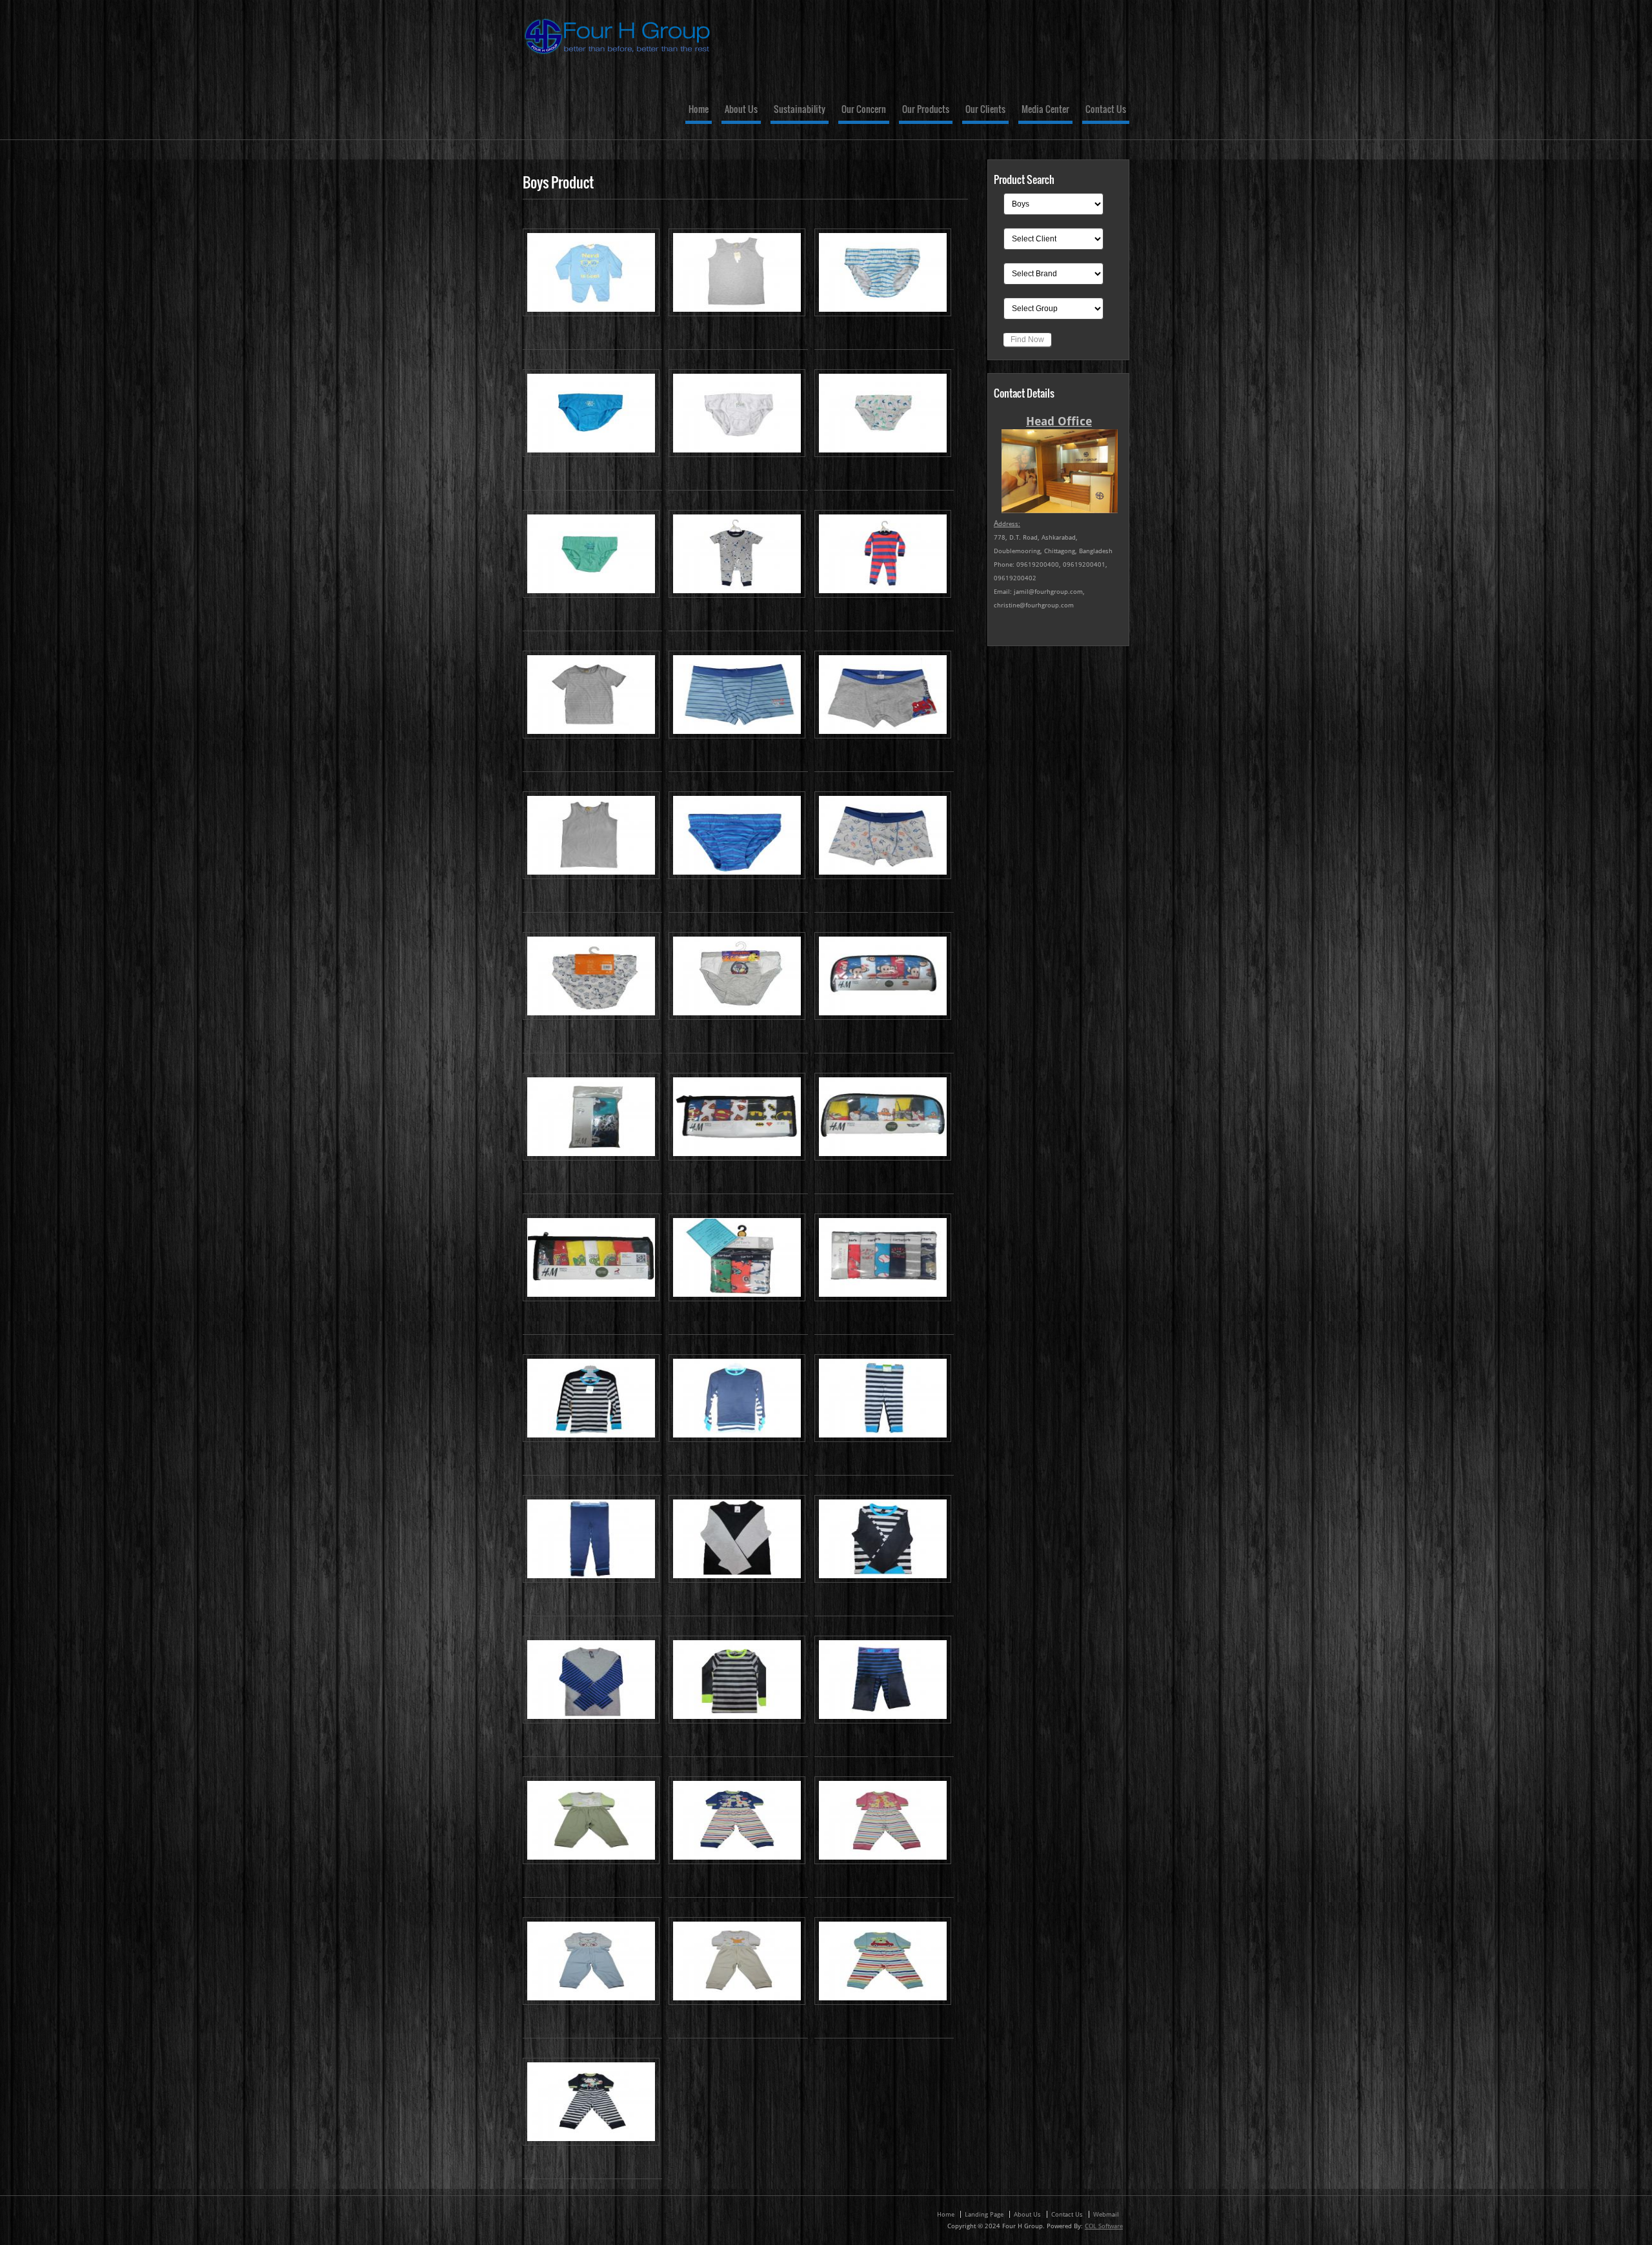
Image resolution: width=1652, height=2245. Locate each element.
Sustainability (800, 110)
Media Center (1045, 110)
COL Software (1104, 2226)
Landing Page (984, 2214)
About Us (741, 110)
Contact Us (1106, 110)
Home (699, 110)
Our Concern (864, 110)
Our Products (926, 110)
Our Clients (985, 110)
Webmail (1106, 2214)
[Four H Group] (619, 57)
